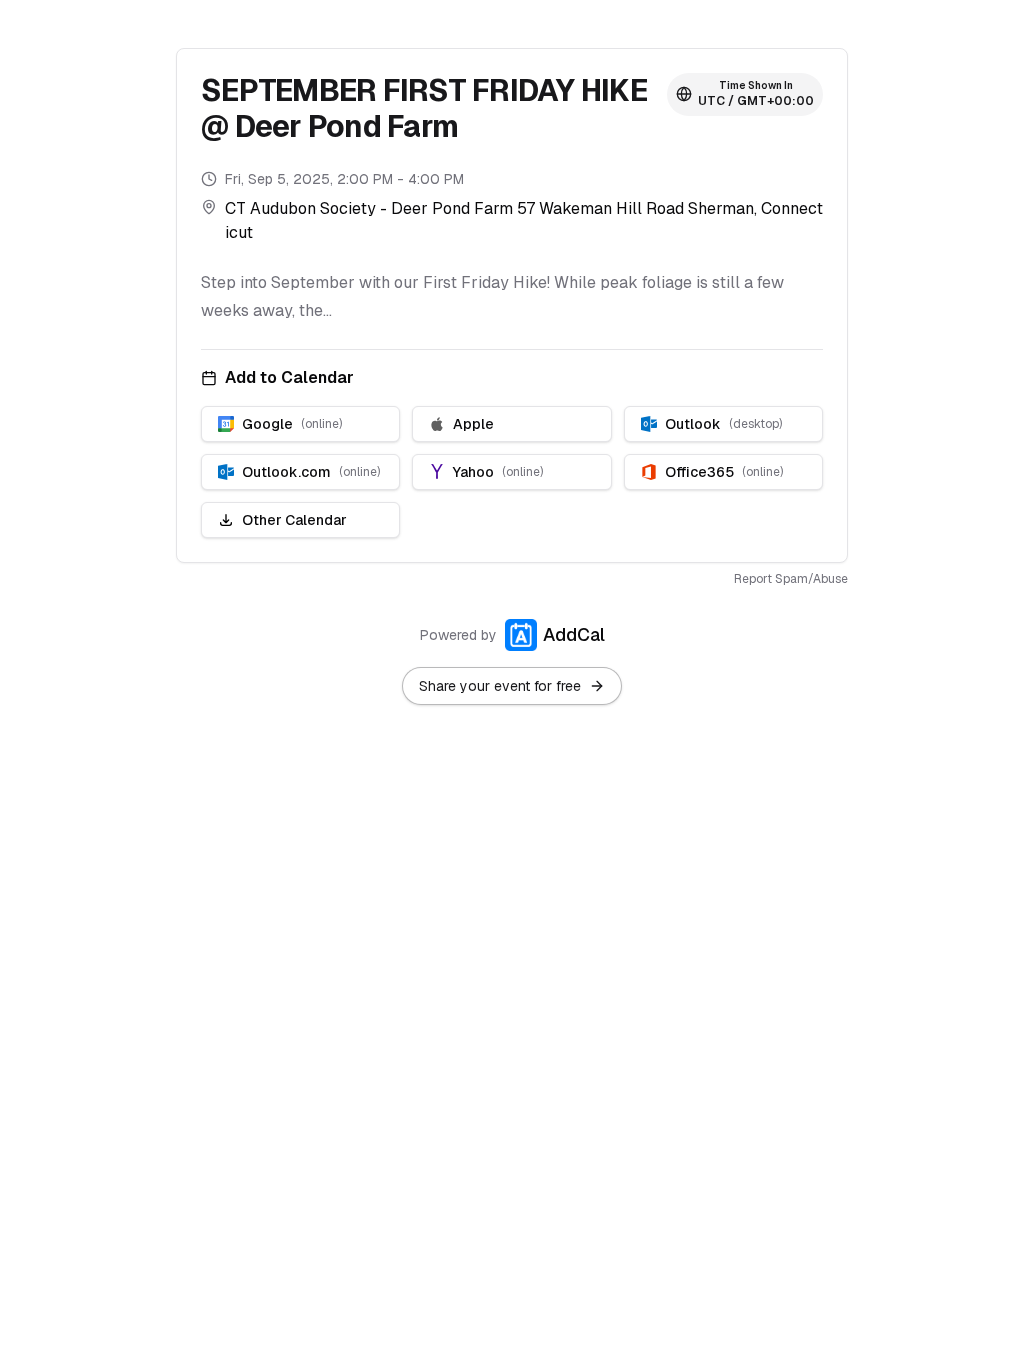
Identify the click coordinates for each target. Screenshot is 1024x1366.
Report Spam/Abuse (791, 579)
